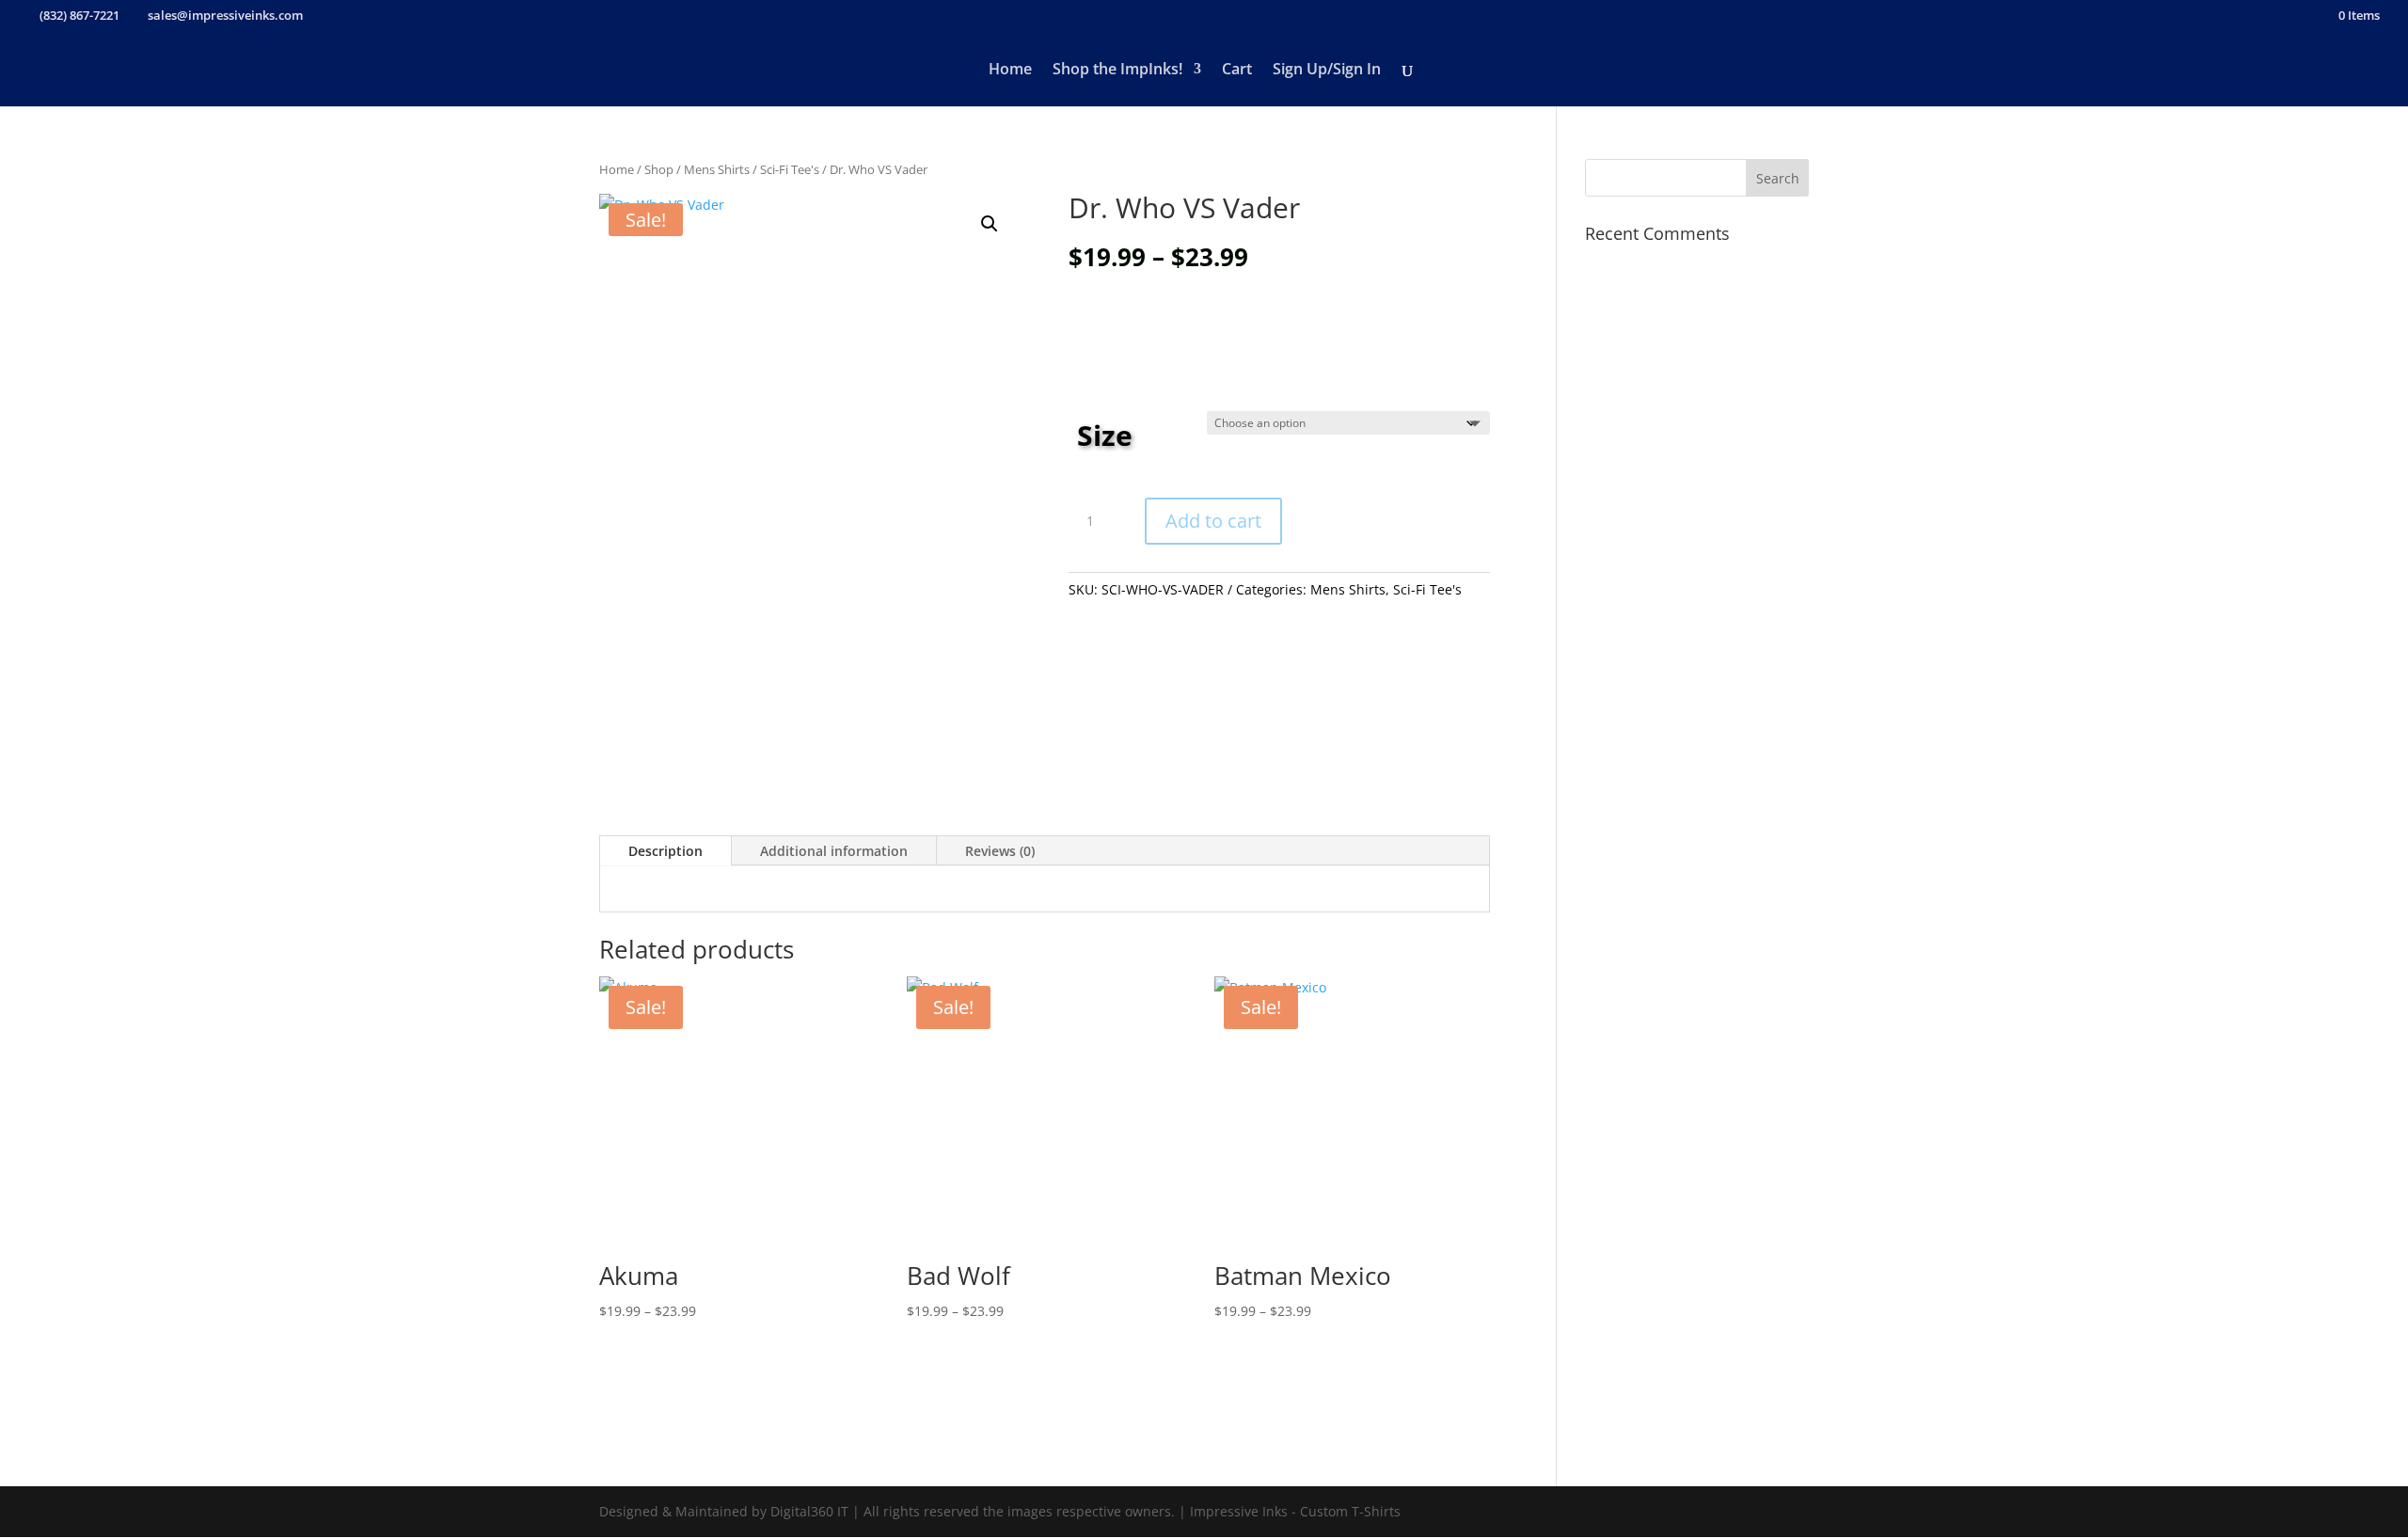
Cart (1237, 71)
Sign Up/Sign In (1327, 71)
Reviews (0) (1000, 851)
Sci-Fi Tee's (790, 169)
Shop (659, 169)
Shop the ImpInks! (1117, 71)
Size (1105, 435)
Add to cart (1213, 521)
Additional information (834, 851)
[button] (990, 224)
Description (665, 851)
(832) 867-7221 (79, 15)
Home (1010, 71)
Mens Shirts (717, 169)
